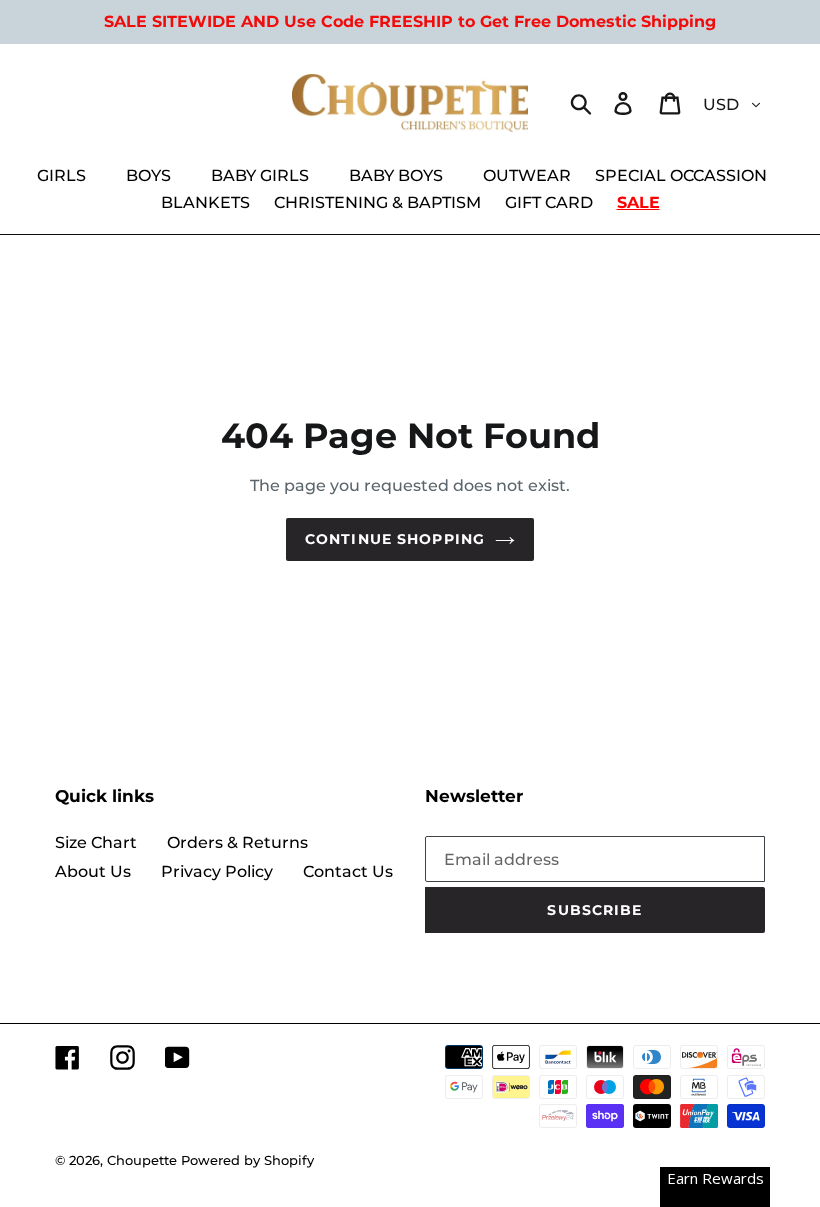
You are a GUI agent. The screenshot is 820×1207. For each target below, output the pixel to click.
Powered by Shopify (247, 1160)
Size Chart (96, 842)
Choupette (142, 1160)
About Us (93, 871)
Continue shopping (395, 539)
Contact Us (348, 871)
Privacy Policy (217, 871)
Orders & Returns (237, 842)
